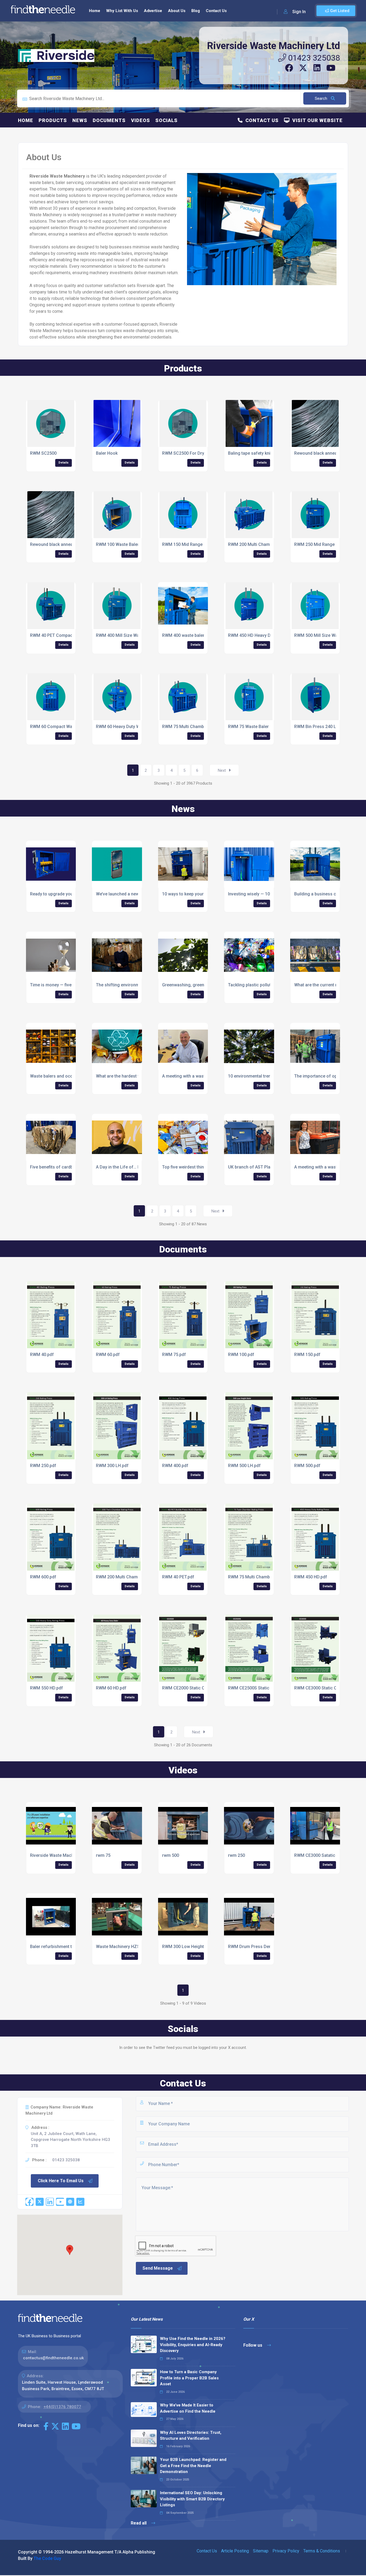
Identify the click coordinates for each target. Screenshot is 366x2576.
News (80, 120)
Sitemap (261, 2551)
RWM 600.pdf (43, 1577)
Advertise (153, 11)
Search (322, 98)
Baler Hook (107, 453)
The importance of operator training (330, 1076)
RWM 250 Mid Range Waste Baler (327, 544)
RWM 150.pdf (307, 1355)
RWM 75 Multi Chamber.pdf (255, 1577)
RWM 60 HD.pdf (111, 1688)
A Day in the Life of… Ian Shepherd (130, 1167)
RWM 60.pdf (108, 1355)
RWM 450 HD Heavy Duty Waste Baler (265, 635)
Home (95, 11)
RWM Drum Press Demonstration (261, 1947)
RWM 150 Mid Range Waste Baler (195, 544)
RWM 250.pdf (43, 1466)
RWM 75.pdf (174, 1355)
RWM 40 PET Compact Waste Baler (64, 635)
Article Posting (235, 2551)
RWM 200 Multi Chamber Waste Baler (264, 544)
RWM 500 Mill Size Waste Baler (325, 635)
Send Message (158, 2268)
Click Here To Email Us (61, 2181)
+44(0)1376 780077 (62, 2407)
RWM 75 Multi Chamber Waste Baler (197, 727)
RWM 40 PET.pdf (178, 1577)
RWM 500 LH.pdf (244, 1466)
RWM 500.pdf (307, 1466)
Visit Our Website (316, 120)
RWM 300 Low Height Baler (189, 1947)
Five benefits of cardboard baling (63, 1167)
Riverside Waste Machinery (57, 1855)
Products (53, 120)
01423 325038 (313, 58)
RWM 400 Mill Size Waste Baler (126, 635)
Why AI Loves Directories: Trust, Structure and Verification (191, 2436)
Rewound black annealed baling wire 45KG (71, 544)
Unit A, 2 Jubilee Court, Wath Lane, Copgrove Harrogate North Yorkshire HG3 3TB (70, 2140)
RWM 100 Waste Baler (117, 544)
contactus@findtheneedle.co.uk (53, 2358)
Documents (109, 120)
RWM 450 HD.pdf (311, 1577)
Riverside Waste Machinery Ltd (274, 46)
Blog (196, 11)
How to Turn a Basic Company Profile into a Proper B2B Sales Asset (189, 2378)
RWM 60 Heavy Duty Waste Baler (128, 727)
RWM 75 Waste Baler (248, 727)
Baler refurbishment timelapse (60, 1947)
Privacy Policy (286, 2551)
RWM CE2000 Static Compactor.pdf (197, 1688)
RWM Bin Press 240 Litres (320, 727)
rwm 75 (103, 1855)
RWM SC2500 (43, 453)
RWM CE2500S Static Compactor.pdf (264, 1688)
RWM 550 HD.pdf (46, 1688)
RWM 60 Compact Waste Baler (60, 727)
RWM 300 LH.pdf (112, 1466)
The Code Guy (47, 2558)
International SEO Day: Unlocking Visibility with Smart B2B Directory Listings (192, 2499)
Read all (139, 2523)
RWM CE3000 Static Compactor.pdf (329, 1688)
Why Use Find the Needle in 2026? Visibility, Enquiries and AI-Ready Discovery (193, 2345)
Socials (167, 120)
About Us (177, 11)
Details (64, 463)
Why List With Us (122, 11)
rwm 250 (236, 1855)
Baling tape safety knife (251, 453)
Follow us (253, 2345)
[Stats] (80, 2202)
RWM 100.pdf (241, 1355)
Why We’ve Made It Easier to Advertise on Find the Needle (188, 2408)
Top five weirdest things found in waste (201, 1167)
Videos (141, 120)
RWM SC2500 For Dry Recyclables (196, 453)
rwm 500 (171, 1855)
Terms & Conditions (322, 2551)
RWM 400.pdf (175, 1466)
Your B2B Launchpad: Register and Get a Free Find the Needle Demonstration (193, 2466)
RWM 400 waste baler (183, 635)
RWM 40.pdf (42, 1355)
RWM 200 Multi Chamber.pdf (124, 1577)
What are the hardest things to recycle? (134, 1076)
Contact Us (216, 11)
